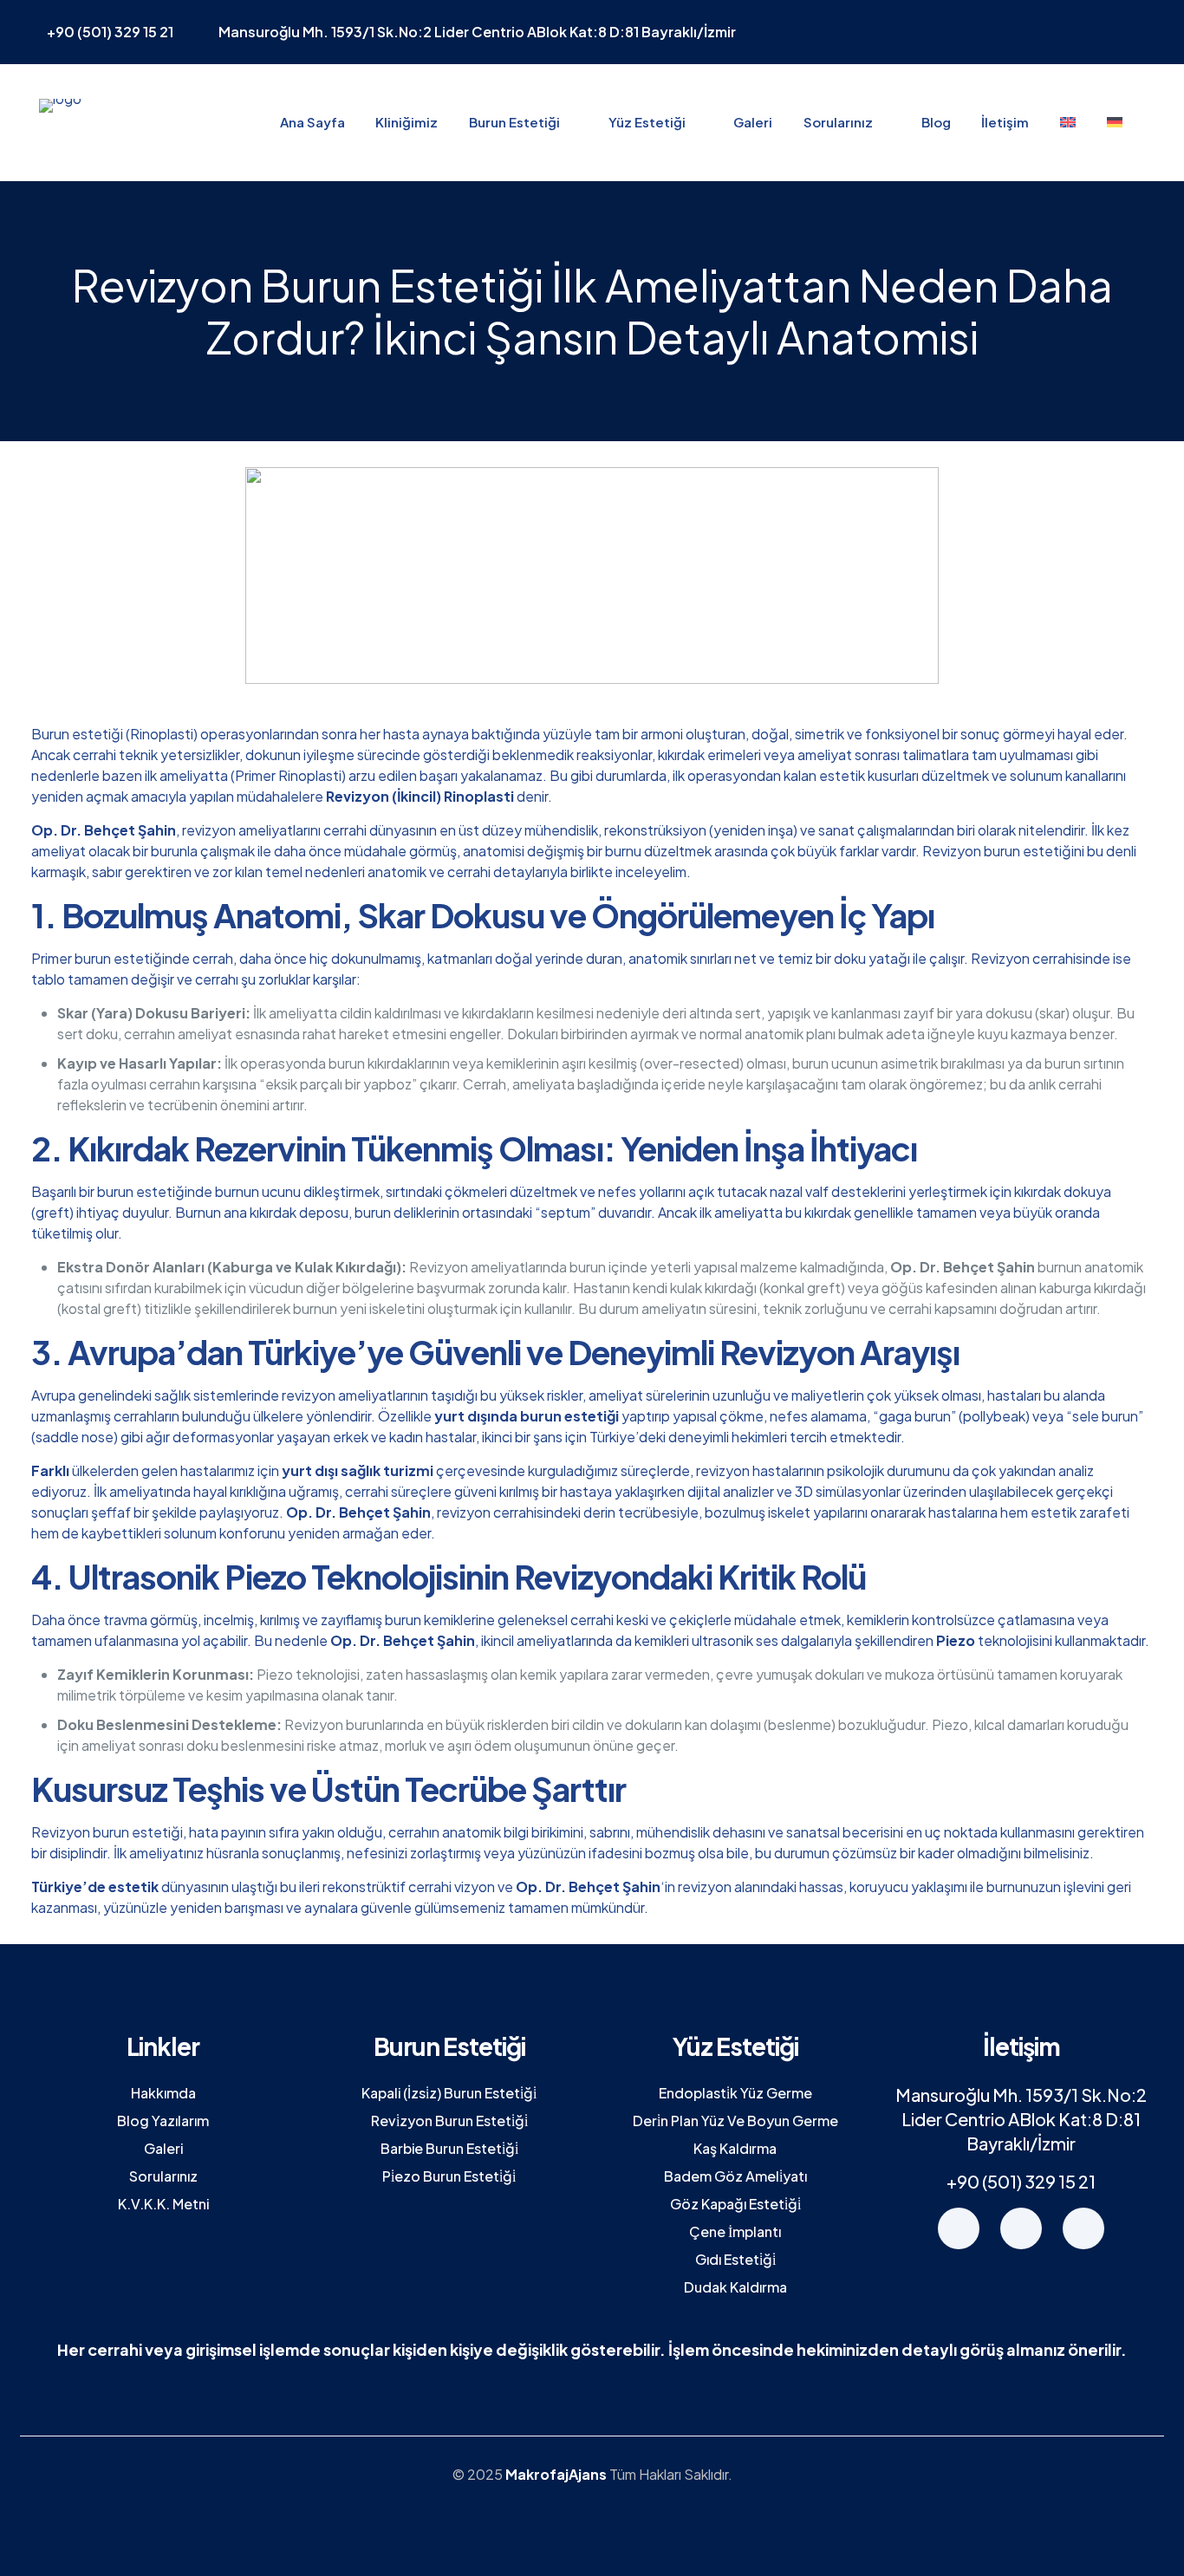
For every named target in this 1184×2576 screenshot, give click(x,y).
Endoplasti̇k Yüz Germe (735, 2093)
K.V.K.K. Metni (163, 2204)
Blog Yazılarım (163, 2121)
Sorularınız (163, 2176)
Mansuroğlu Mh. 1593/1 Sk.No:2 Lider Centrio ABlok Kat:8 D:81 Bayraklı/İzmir (1021, 2119)
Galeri (163, 2148)
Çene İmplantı (735, 2231)
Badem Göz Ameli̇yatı (735, 2176)
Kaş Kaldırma (735, 2148)
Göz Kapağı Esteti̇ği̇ (735, 2204)
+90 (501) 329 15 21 (1021, 2181)
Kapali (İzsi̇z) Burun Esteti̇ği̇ (449, 2093)
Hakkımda (163, 2093)
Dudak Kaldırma (735, 2287)
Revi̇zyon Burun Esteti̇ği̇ (449, 2121)
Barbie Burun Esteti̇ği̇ (449, 2148)
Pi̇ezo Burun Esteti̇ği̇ (449, 2176)
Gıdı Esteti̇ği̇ (735, 2259)
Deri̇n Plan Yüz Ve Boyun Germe (735, 2121)
